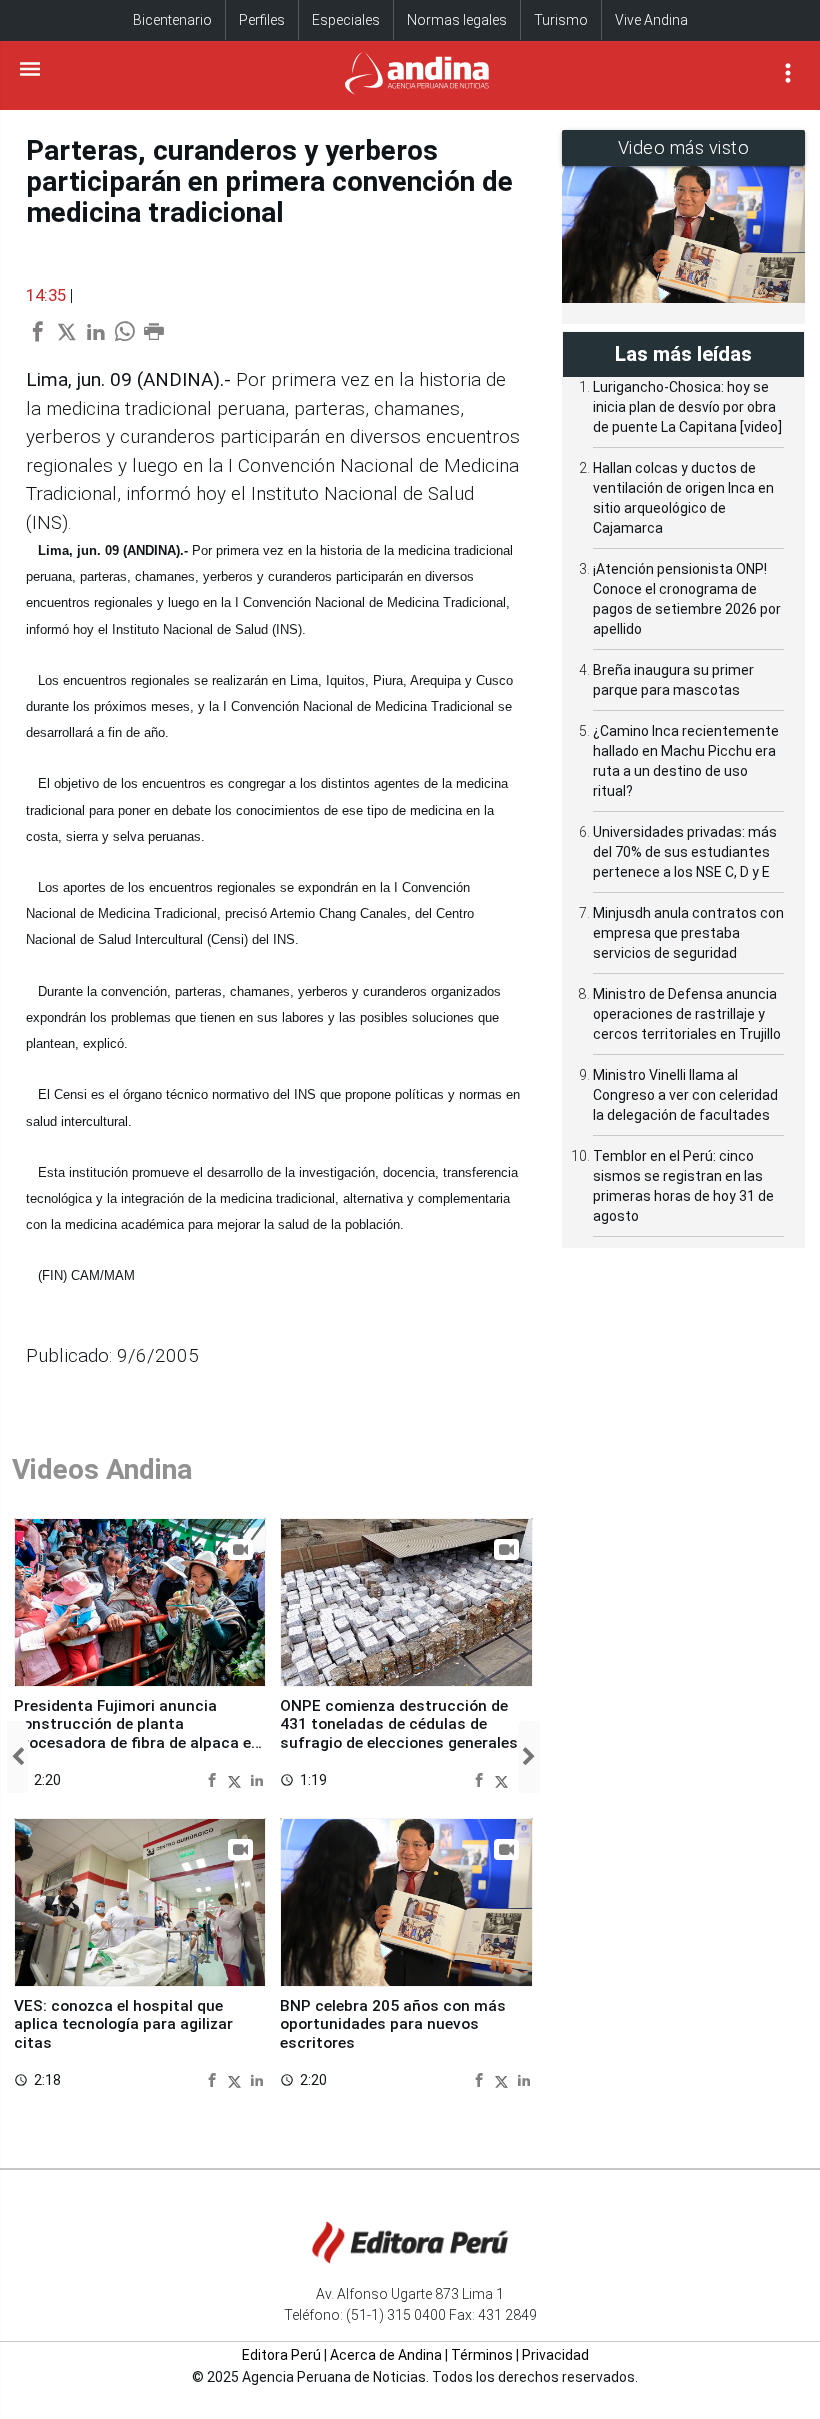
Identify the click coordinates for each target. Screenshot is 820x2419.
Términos (482, 2355)
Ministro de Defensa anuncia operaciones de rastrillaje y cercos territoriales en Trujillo (687, 1014)
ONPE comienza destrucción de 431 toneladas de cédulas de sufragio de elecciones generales (399, 1724)
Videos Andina (102, 1469)
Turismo (561, 20)
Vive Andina (651, 20)
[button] (17, 1757)
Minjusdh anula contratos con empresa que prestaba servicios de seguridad (688, 933)
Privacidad (555, 2355)
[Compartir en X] (237, 1779)
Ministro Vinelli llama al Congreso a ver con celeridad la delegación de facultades (685, 1095)
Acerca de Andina (386, 2355)
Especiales (346, 20)
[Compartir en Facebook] (214, 1779)
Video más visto (684, 147)
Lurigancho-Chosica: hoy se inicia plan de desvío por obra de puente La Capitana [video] (687, 407)
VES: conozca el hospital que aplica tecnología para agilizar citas (123, 2024)
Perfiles (262, 20)
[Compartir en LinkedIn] (257, 1779)
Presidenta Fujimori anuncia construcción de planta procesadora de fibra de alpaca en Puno (137, 1733)
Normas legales (457, 20)
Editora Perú (281, 2355)
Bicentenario (172, 20)
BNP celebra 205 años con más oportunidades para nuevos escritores (393, 2024)
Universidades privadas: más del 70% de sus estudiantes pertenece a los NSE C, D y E (685, 852)
